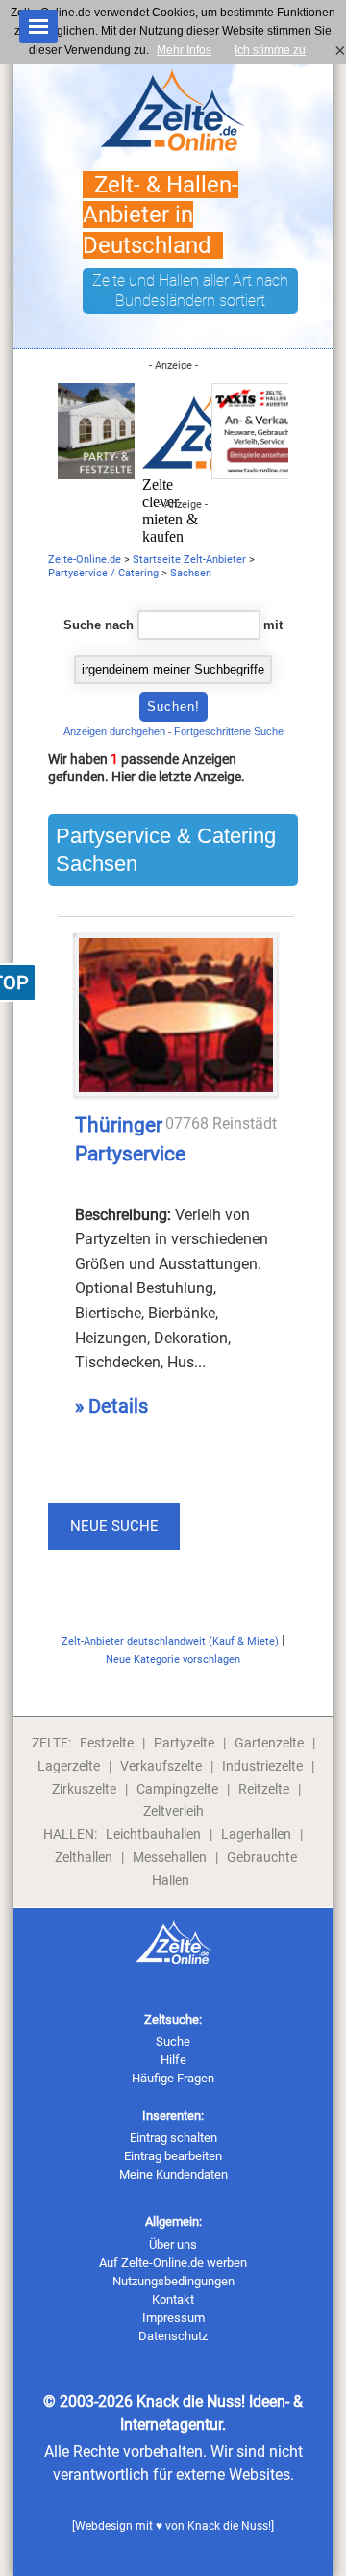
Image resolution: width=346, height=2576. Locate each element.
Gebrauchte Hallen (225, 1869)
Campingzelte (177, 1789)
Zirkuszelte (84, 1789)
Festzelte (107, 1743)
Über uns (173, 2244)
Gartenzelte (269, 1743)
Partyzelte (184, 1743)
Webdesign (104, 2526)
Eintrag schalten (173, 2138)
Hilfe (173, 2060)
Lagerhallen (256, 1834)
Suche (173, 2041)
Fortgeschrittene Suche (229, 731)
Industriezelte (262, 1766)
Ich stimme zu (276, 50)
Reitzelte (264, 1789)
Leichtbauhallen (153, 1834)
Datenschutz (173, 2336)
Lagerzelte (69, 1766)
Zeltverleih (173, 1811)
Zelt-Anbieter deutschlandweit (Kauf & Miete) (170, 1641)
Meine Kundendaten (173, 2174)
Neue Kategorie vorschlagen (173, 1659)
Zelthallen (84, 1857)
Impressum (173, 2318)
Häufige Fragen (173, 2078)
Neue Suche (114, 1526)
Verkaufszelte (161, 1766)
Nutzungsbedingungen (173, 2281)
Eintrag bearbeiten (173, 2156)
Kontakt (173, 2299)
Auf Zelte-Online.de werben (173, 2263)
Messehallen (170, 1857)
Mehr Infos (184, 50)
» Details (111, 1406)
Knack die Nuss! (229, 2526)
